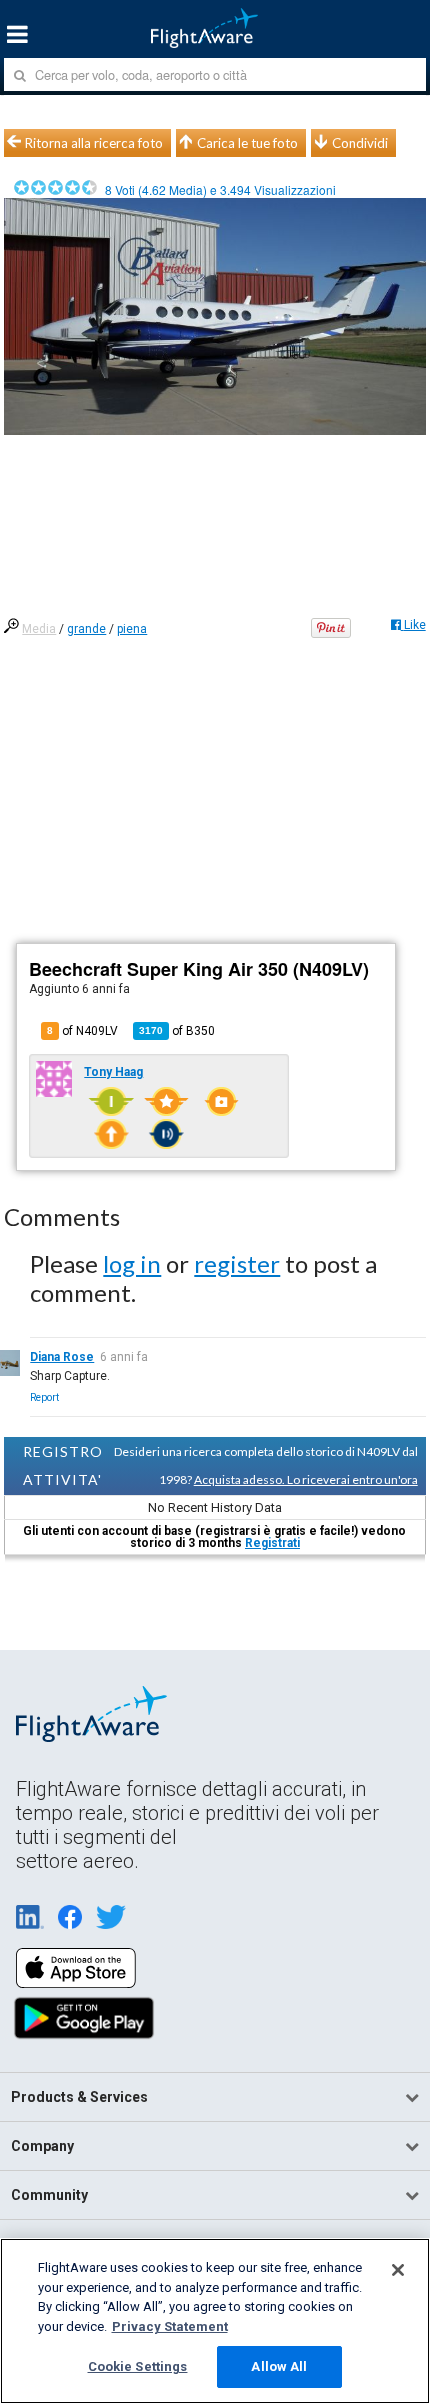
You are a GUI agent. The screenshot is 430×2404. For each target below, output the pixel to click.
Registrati (272, 1543)
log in (132, 1263)
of (177, 1031)
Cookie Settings (138, 2366)
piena (132, 629)
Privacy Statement (170, 2326)
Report (44, 1397)
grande (86, 629)
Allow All (279, 2366)
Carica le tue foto (247, 143)
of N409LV (82, 1031)
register (237, 1263)
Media (39, 629)
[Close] (398, 2270)
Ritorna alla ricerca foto (94, 143)
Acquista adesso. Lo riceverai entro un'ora (306, 1479)
